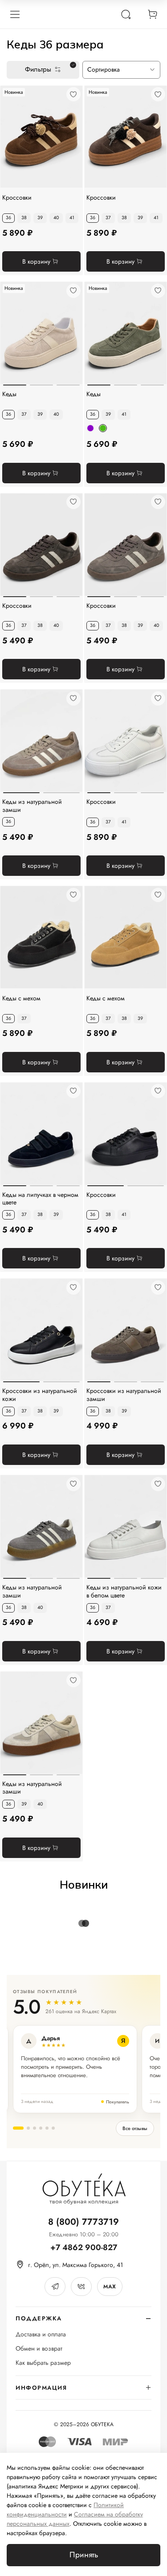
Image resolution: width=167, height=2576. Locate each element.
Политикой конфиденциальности (65, 2510)
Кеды (9, 394)
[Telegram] (55, 2287)
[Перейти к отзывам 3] (35, 2128)
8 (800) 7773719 (83, 2222)
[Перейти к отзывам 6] (53, 2128)
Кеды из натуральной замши (32, 806)
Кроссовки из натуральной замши (124, 1395)
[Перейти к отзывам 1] (18, 2128)
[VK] (81, 2287)
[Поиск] (126, 14)
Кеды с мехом (21, 999)
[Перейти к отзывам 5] (47, 2128)
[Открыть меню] (15, 14)
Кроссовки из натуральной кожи (40, 1395)
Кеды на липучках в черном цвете (40, 1199)
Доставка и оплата (41, 2334)
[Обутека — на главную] (84, 2189)
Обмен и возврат (39, 2349)
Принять (84, 2555)
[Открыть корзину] (152, 14)
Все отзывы (135, 2128)
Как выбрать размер (43, 2363)
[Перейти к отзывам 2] (28, 2128)
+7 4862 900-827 (84, 2248)
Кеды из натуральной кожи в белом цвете (124, 1591)
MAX (110, 2287)
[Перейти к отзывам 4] (41, 2128)
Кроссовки (17, 198)
